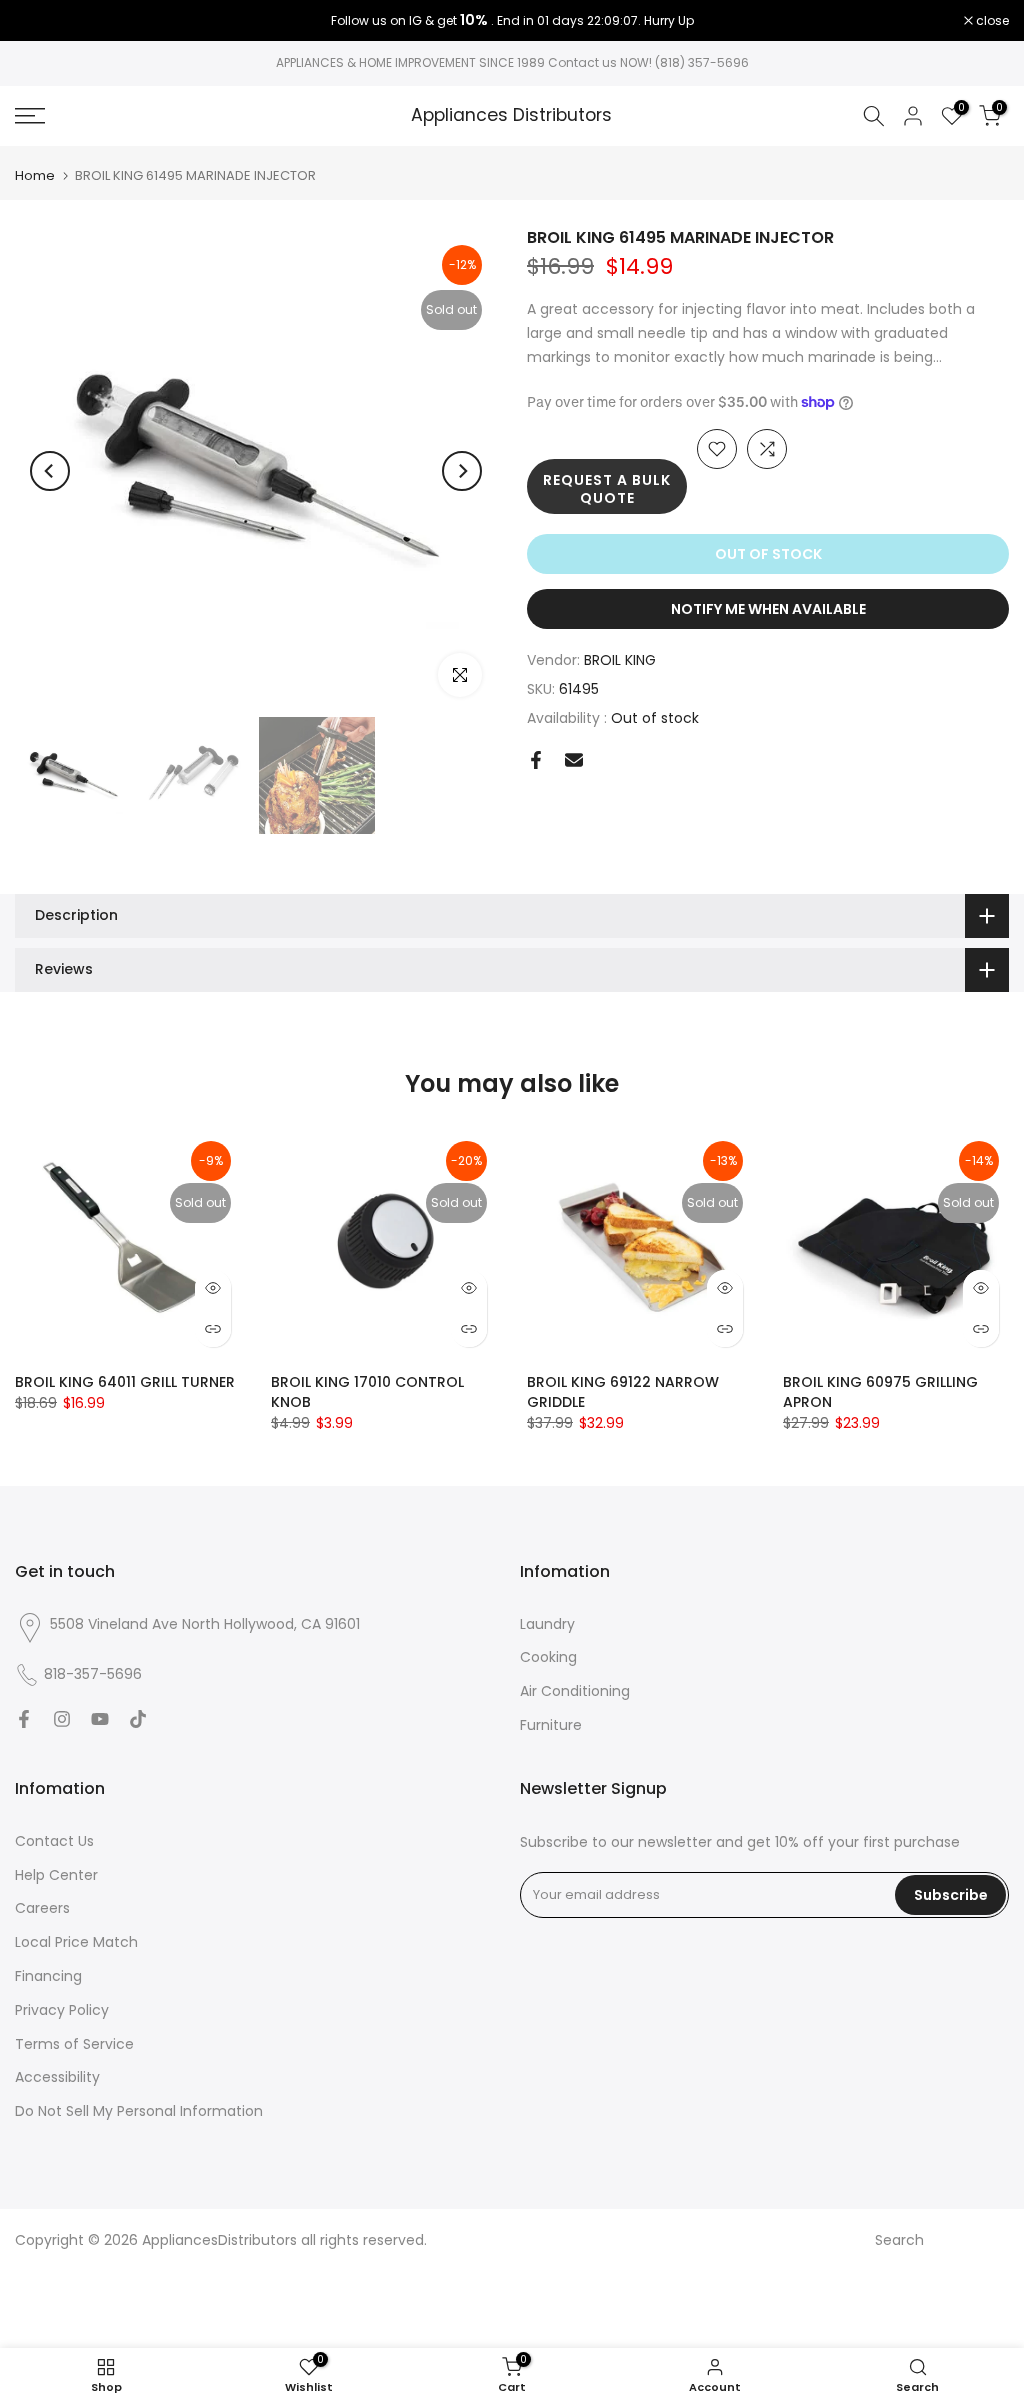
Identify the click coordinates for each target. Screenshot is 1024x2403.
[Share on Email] (574, 760)
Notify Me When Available (768, 609)
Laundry (547, 1624)
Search (899, 2240)
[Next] (462, 471)
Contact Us (54, 1841)
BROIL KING (620, 660)
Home (35, 175)
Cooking (548, 1657)
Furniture (551, 1725)
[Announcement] (512, 21)
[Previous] (50, 471)
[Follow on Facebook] (24, 1719)
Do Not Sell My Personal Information (139, 2111)
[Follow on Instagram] (62, 1719)
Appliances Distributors (511, 116)
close (42, 21)
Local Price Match (76, 1942)
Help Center (56, 1875)
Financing (48, 1976)
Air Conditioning (575, 1691)
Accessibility (57, 2077)
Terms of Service (74, 2044)
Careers (42, 1908)
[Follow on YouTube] (100, 1719)
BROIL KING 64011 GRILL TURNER (125, 1382)
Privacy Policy (62, 2010)
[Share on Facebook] (536, 760)
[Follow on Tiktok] (138, 1719)
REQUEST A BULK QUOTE (607, 489)
